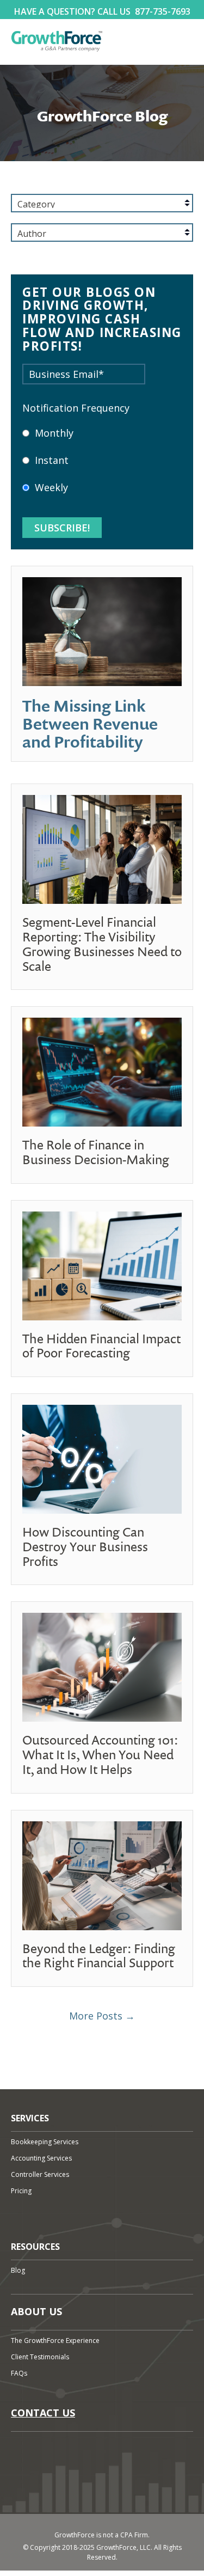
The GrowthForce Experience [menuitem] (55, 2341)
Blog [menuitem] (18, 2270)
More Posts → (102, 2016)
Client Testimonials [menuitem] (40, 2357)
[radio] (102, 439)
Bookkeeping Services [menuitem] (45, 2142)
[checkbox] (102, 467)
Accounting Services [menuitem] (41, 2158)
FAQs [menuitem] (19, 2373)
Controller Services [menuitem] (40, 2174)
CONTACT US (43, 2413)
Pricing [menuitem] (21, 2191)
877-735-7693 (163, 11)
